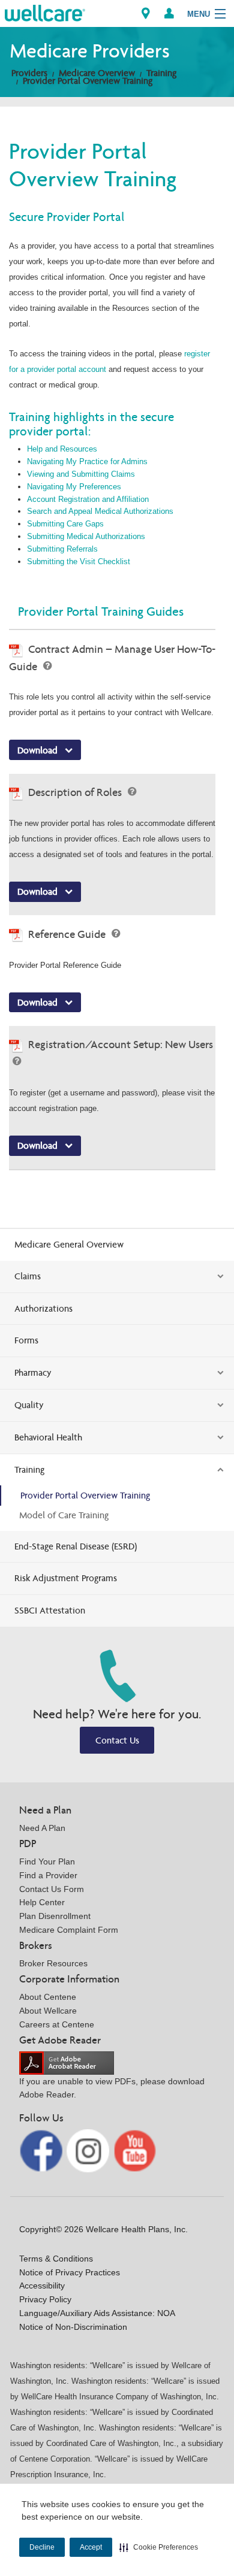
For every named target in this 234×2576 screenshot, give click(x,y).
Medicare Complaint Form (69, 1930)
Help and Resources (62, 449)
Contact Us (117, 1740)
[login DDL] (169, 13)
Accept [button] (91, 2547)
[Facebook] (42, 2150)
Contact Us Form (52, 1889)
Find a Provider (48, 1875)
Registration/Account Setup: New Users (121, 1044)
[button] (159, 2547)
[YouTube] (135, 2150)
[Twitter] (89, 2150)
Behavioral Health (48, 1437)
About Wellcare (48, 2011)
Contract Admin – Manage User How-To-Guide (112, 658)
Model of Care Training (64, 1515)
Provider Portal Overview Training (88, 81)
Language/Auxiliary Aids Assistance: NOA (97, 2313)
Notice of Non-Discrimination (73, 2327)
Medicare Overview (97, 73)
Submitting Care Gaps (65, 524)
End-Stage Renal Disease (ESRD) (76, 1546)
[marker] (146, 13)
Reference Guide (68, 934)
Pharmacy (33, 1372)
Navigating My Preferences (74, 487)
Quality (29, 1405)
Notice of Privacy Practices (70, 2272)
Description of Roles (76, 792)
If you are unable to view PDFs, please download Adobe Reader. (112, 2088)
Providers (29, 73)
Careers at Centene (57, 2024)
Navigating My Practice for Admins (87, 461)
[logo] (45, 12)
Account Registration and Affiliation (88, 499)
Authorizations (43, 1308)
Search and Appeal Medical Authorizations (100, 511)
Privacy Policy (45, 2299)
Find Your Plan (47, 1861)
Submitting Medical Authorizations (86, 536)
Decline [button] (42, 2547)
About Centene (48, 1997)
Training (161, 73)
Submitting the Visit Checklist (79, 561)
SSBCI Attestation (50, 1610)
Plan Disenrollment (55, 1916)
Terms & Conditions (56, 2259)
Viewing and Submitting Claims (81, 474)
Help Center (42, 1902)
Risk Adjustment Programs (66, 1578)
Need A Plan (42, 1828)
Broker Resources (53, 1963)
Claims (28, 1276)
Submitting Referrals (62, 549)
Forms (26, 1340)
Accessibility (42, 2286)
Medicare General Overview (69, 1244)
